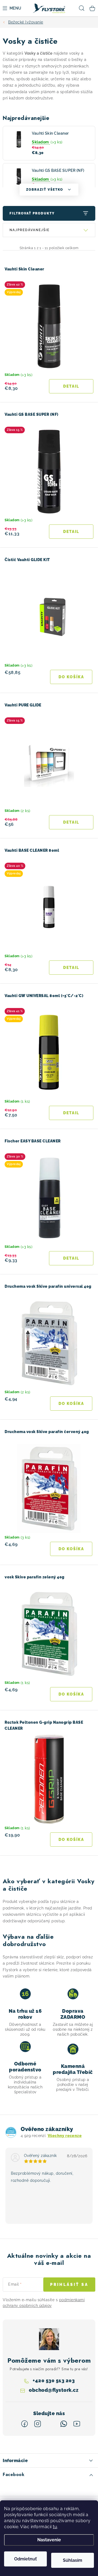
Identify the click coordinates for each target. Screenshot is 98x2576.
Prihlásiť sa (69, 2285)
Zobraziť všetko (45, 190)
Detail (71, 386)
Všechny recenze (65, 2136)
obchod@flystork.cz (54, 2390)
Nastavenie (49, 2540)
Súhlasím (73, 2560)
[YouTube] (77, 2424)
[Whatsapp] (64, 2424)
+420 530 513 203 (54, 2380)
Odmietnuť (25, 2559)
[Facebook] (24, 2424)
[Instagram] (38, 2424)
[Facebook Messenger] (51, 2424)
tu (55, 2527)
